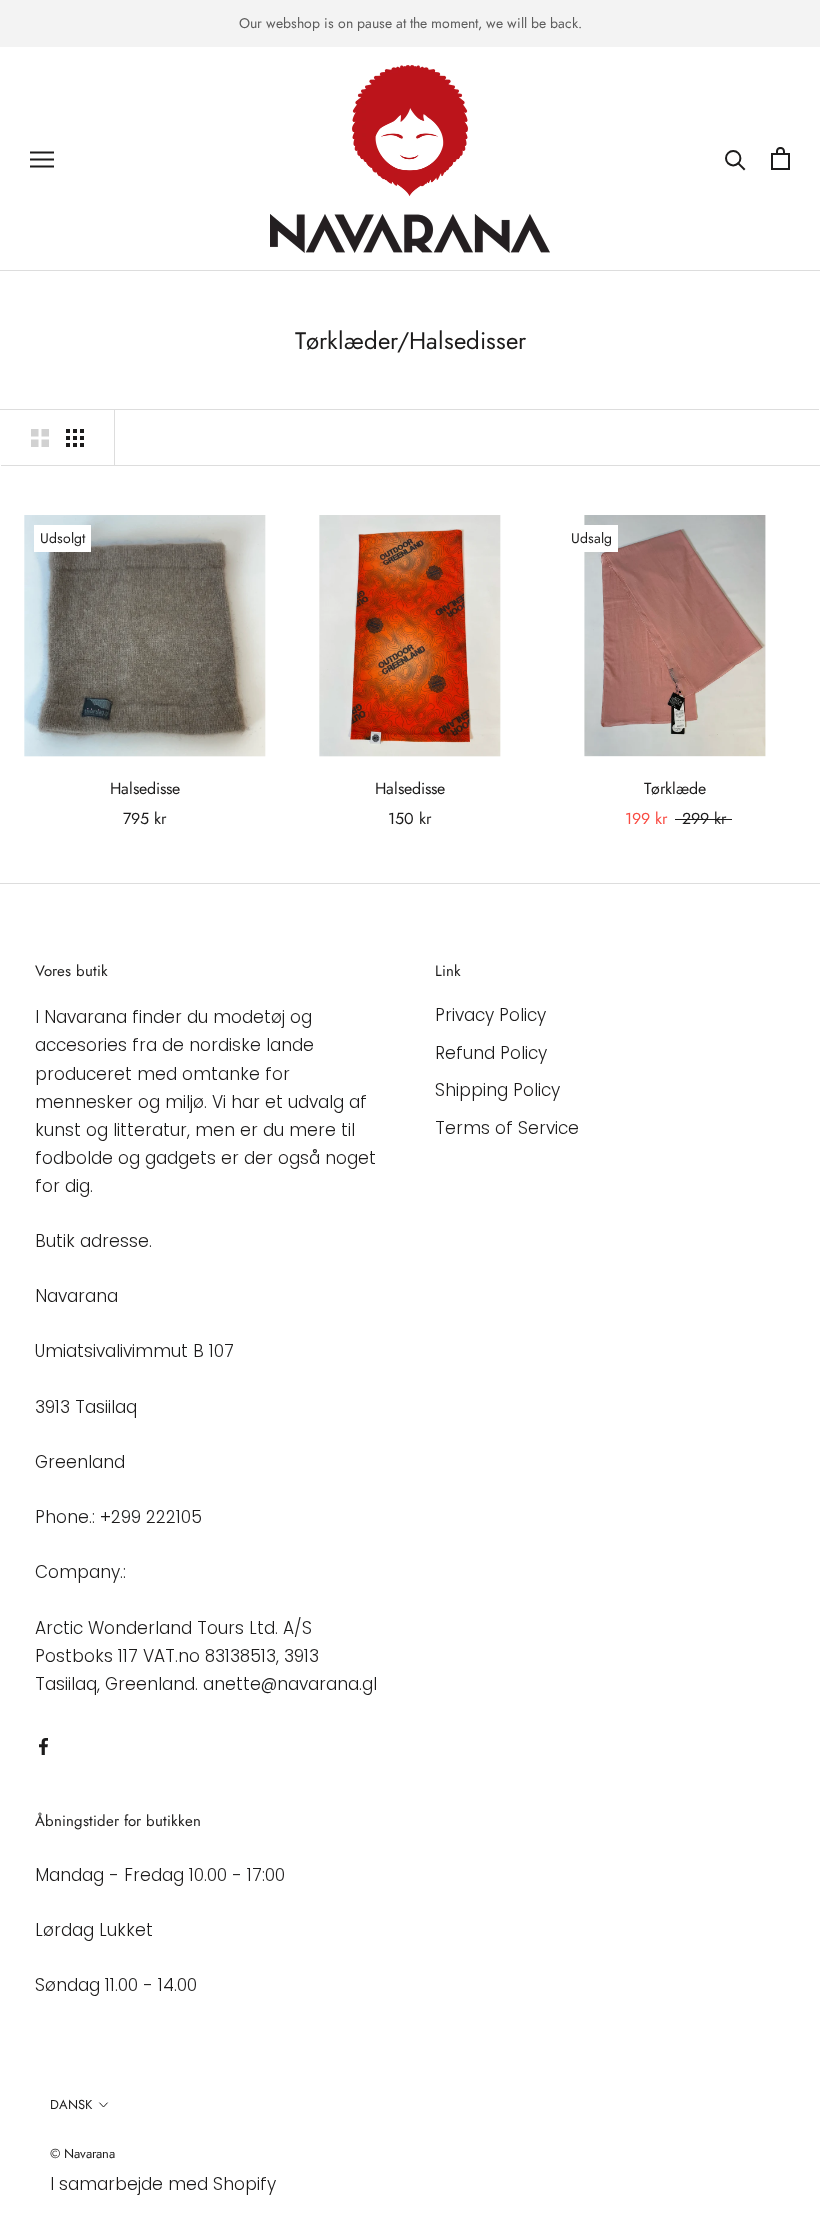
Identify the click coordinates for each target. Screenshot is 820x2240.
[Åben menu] (42, 159)
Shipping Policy (497, 1090)
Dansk (71, 2104)
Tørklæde (675, 788)
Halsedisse (145, 788)
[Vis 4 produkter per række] (75, 437)
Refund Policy (491, 1053)
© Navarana (82, 2153)
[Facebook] (43, 1745)
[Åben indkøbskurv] (780, 158)
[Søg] (735, 158)
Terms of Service (507, 1128)
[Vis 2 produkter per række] (40, 437)
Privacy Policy (490, 1015)
